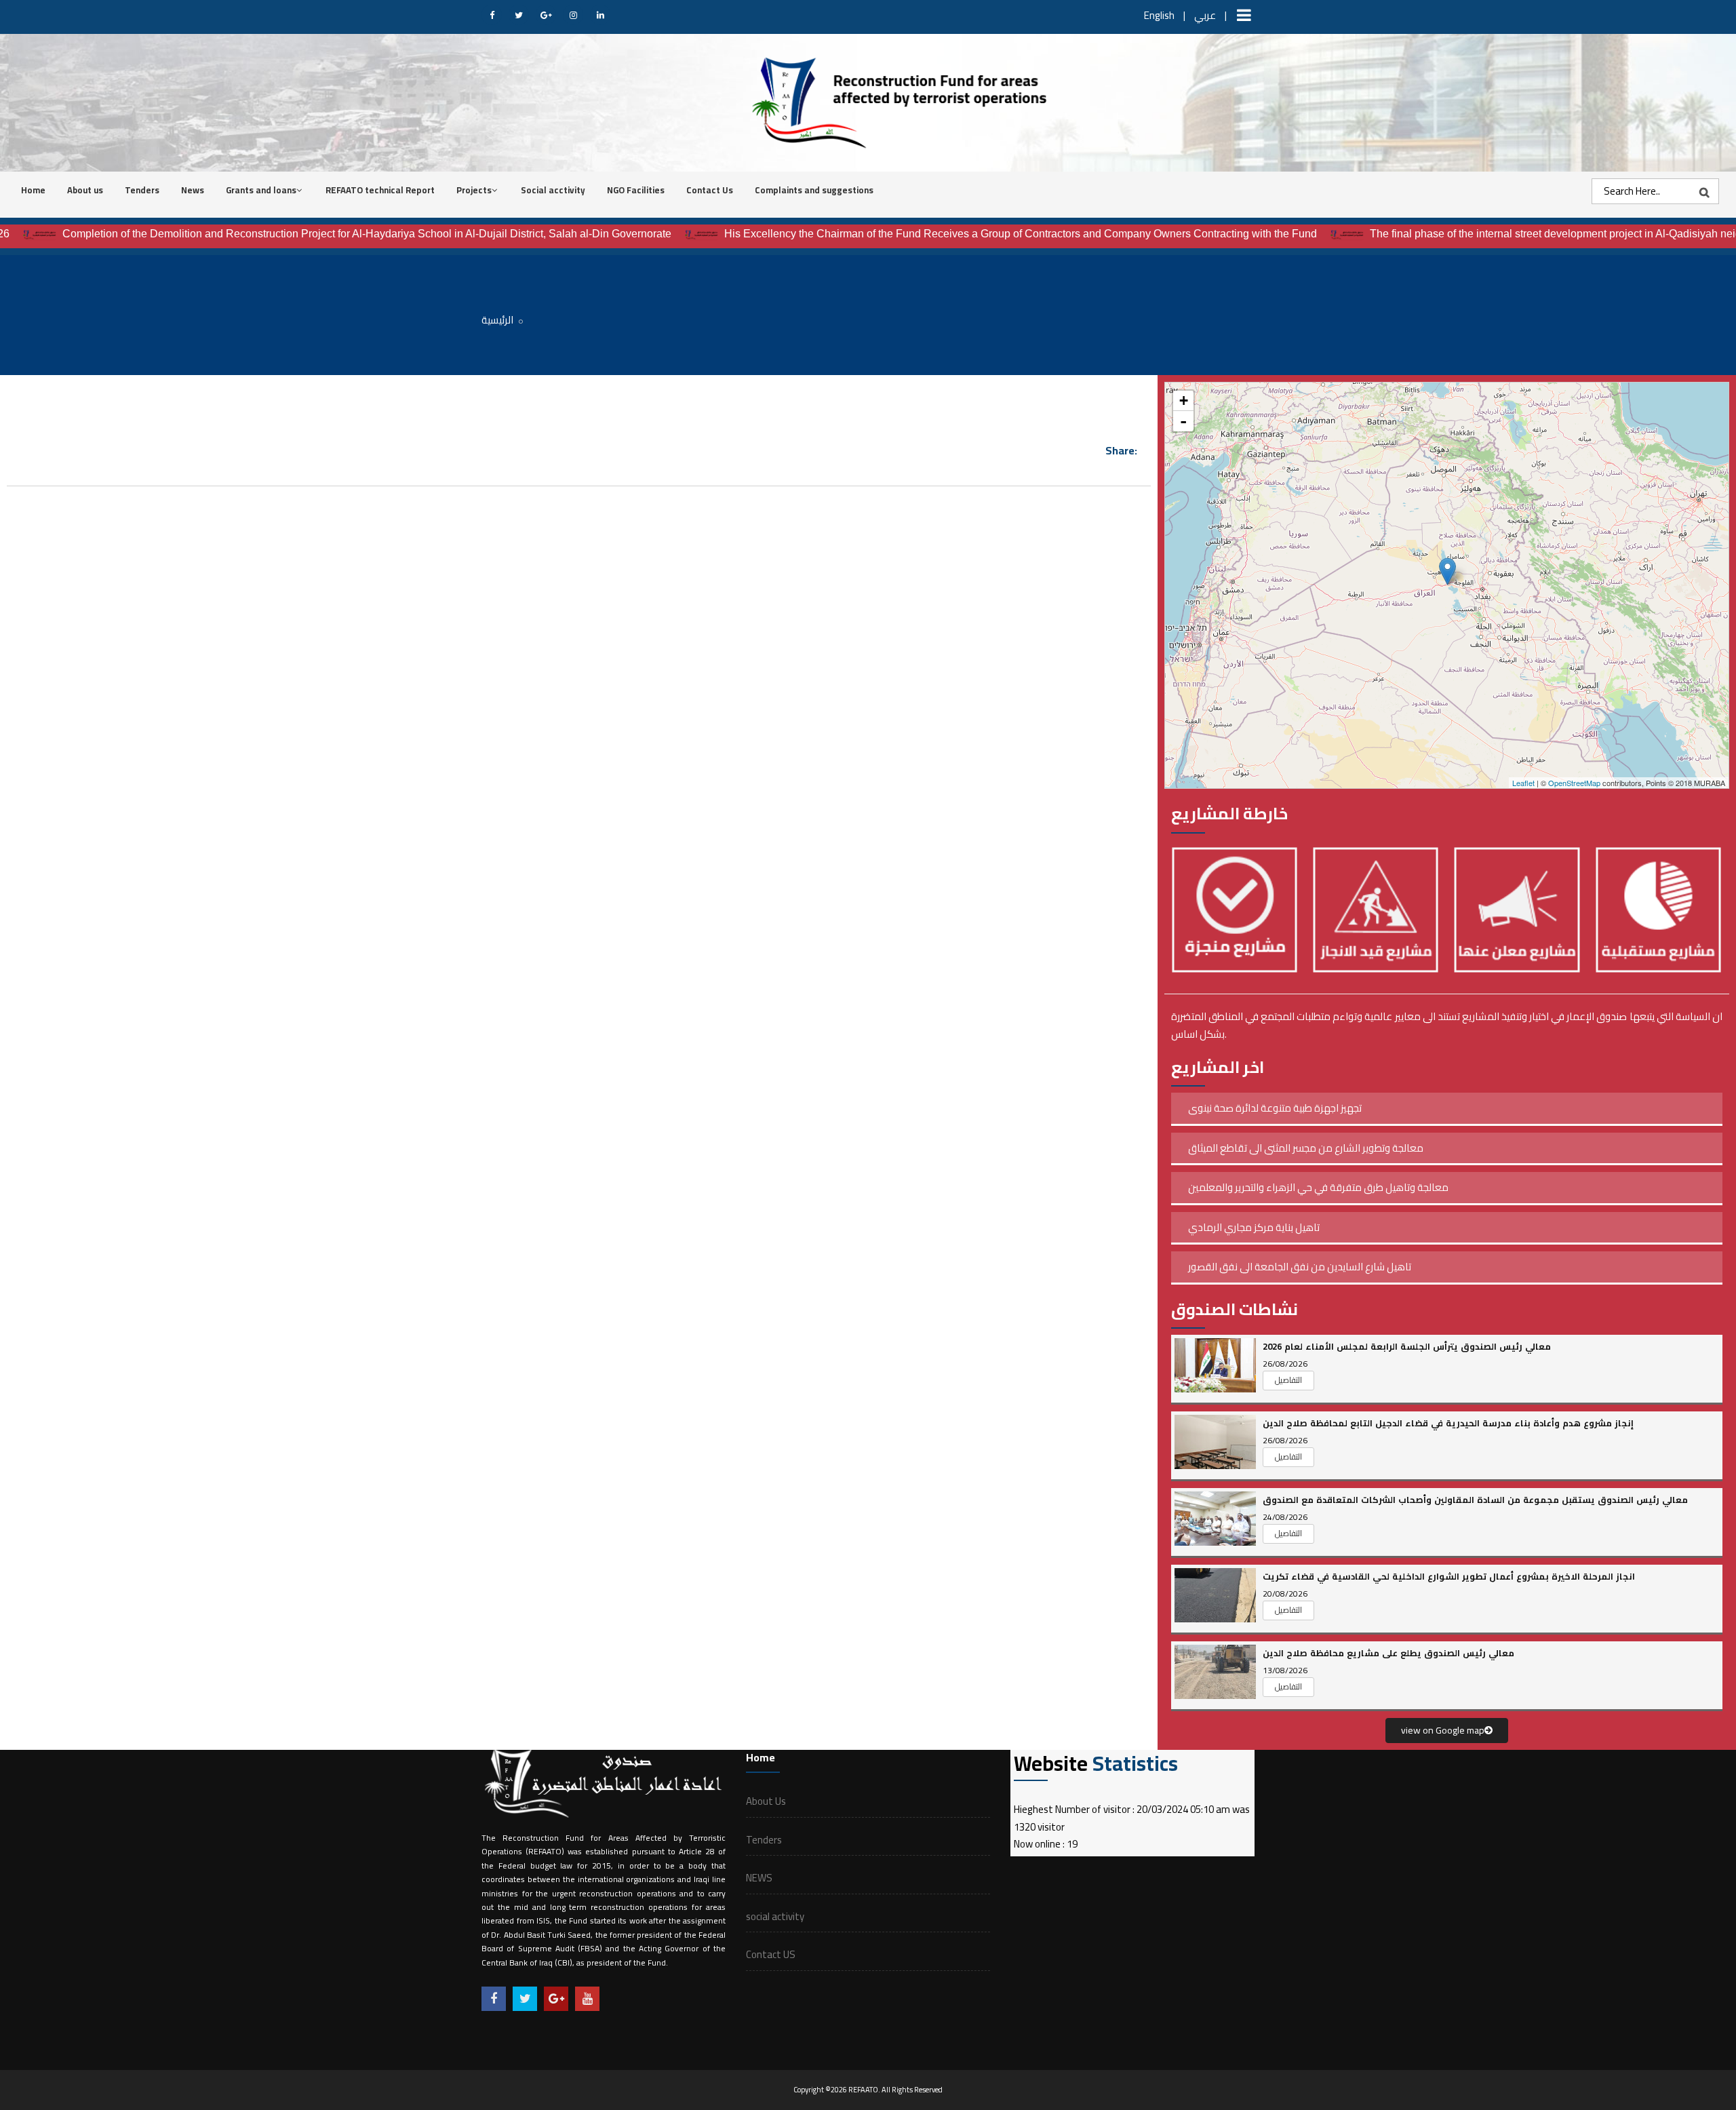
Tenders (142, 190)
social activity (775, 1916)
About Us (766, 1801)
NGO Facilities (636, 190)
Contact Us (710, 190)
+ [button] (1184, 400)
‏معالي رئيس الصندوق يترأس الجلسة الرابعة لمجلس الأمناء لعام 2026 (1407, 1346)
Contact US (771, 1954)
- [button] (1183, 421)
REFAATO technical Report (380, 190)
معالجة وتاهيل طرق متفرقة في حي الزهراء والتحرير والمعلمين (1318, 1187)
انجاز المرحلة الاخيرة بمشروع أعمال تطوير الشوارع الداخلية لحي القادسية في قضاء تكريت (1449, 1576)
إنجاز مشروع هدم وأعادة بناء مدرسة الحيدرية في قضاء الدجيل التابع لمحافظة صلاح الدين (1448, 1423)
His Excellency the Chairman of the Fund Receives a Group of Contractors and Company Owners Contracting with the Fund (958, 234)
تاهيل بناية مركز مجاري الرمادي (1254, 1227)
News (193, 190)
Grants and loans (261, 190)
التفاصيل (1288, 1380)
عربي (1205, 15)
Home (33, 190)
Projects (474, 190)
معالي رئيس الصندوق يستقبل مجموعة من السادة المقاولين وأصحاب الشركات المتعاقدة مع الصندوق (1475, 1500)
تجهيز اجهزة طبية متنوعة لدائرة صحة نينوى (1275, 1108)
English (1159, 15)
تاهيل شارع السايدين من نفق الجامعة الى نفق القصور (1300, 1267)
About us (85, 190)
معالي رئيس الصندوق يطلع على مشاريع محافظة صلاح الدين (1388, 1653)
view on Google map (1443, 1730)
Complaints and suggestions (814, 190)
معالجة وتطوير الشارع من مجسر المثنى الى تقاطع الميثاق (1306, 1148)
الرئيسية (497, 320)
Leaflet (1523, 783)
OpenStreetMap (1574, 783)
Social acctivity (553, 190)
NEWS (759, 1878)
